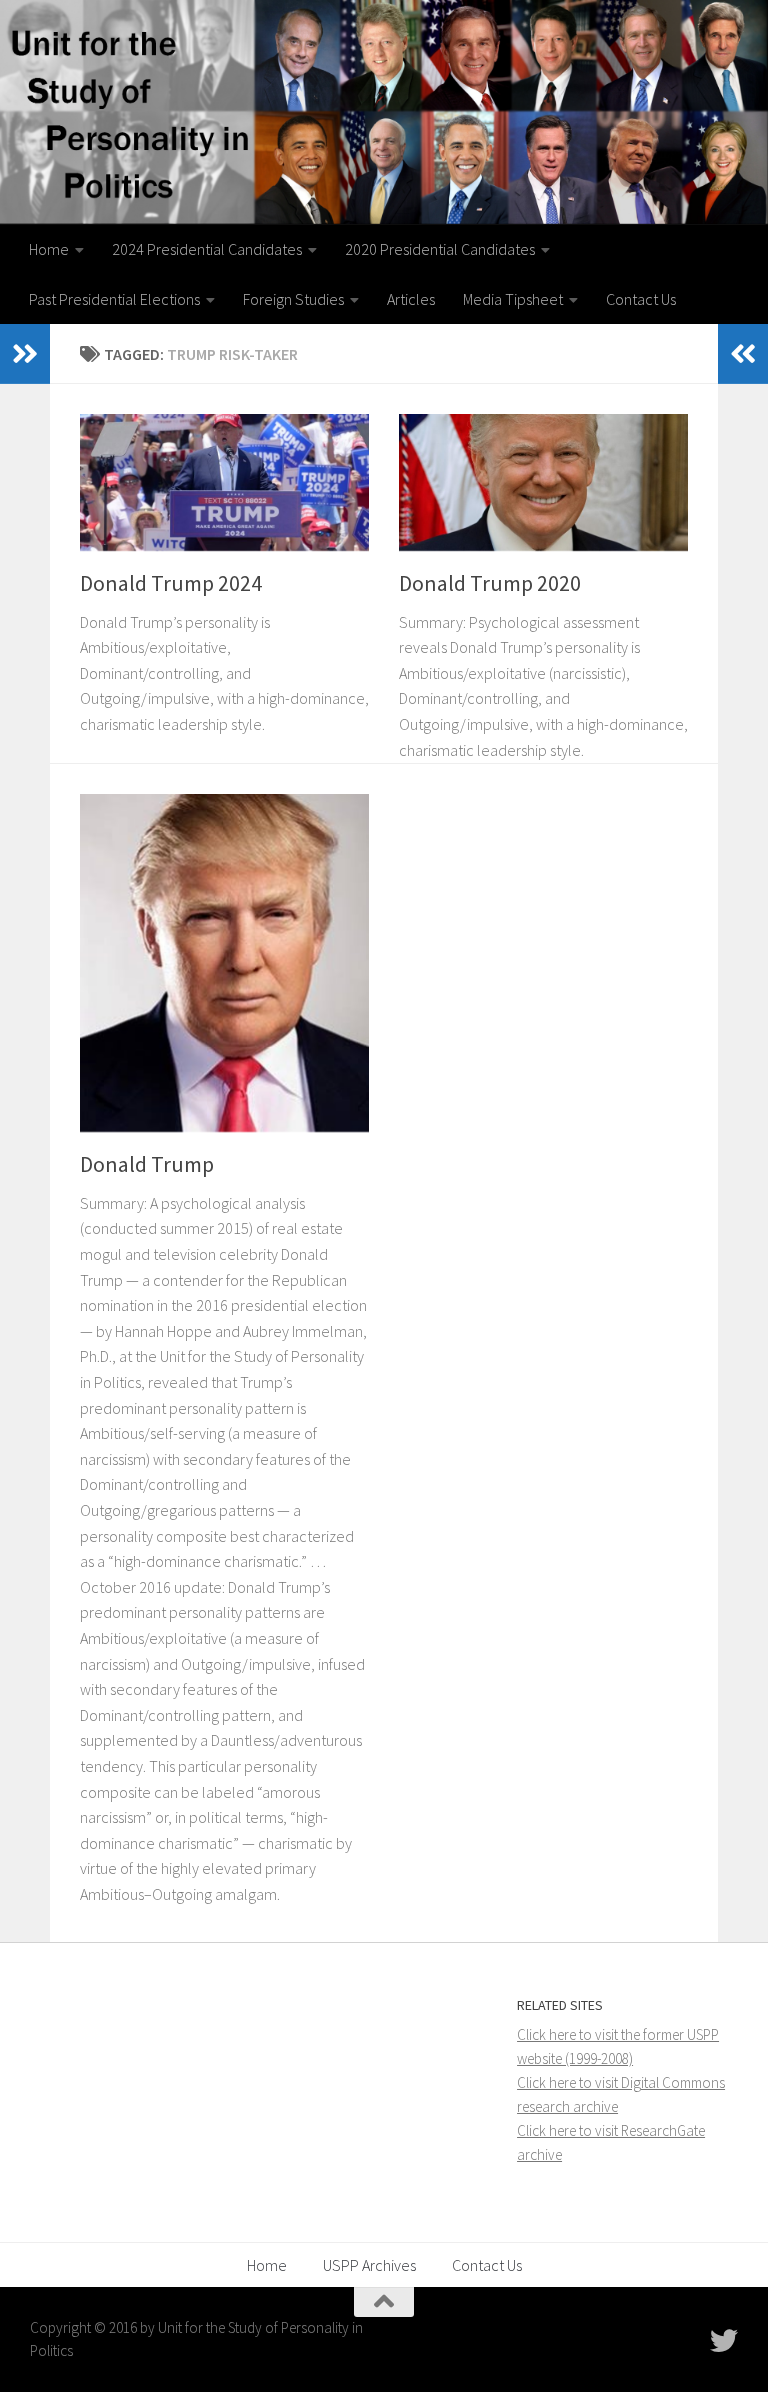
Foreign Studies (293, 299)
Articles (411, 299)
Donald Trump (147, 1164)
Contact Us (641, 299)
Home (49, 249)
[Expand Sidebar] (25, 354)
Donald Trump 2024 (171, 583)
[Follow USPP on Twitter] (724, 2341)
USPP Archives (369, 2265)
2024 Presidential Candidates (207, 249)
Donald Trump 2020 (490, 583)
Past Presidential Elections (114, 299)
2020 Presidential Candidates (440, 249)
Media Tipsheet (513, 299)
